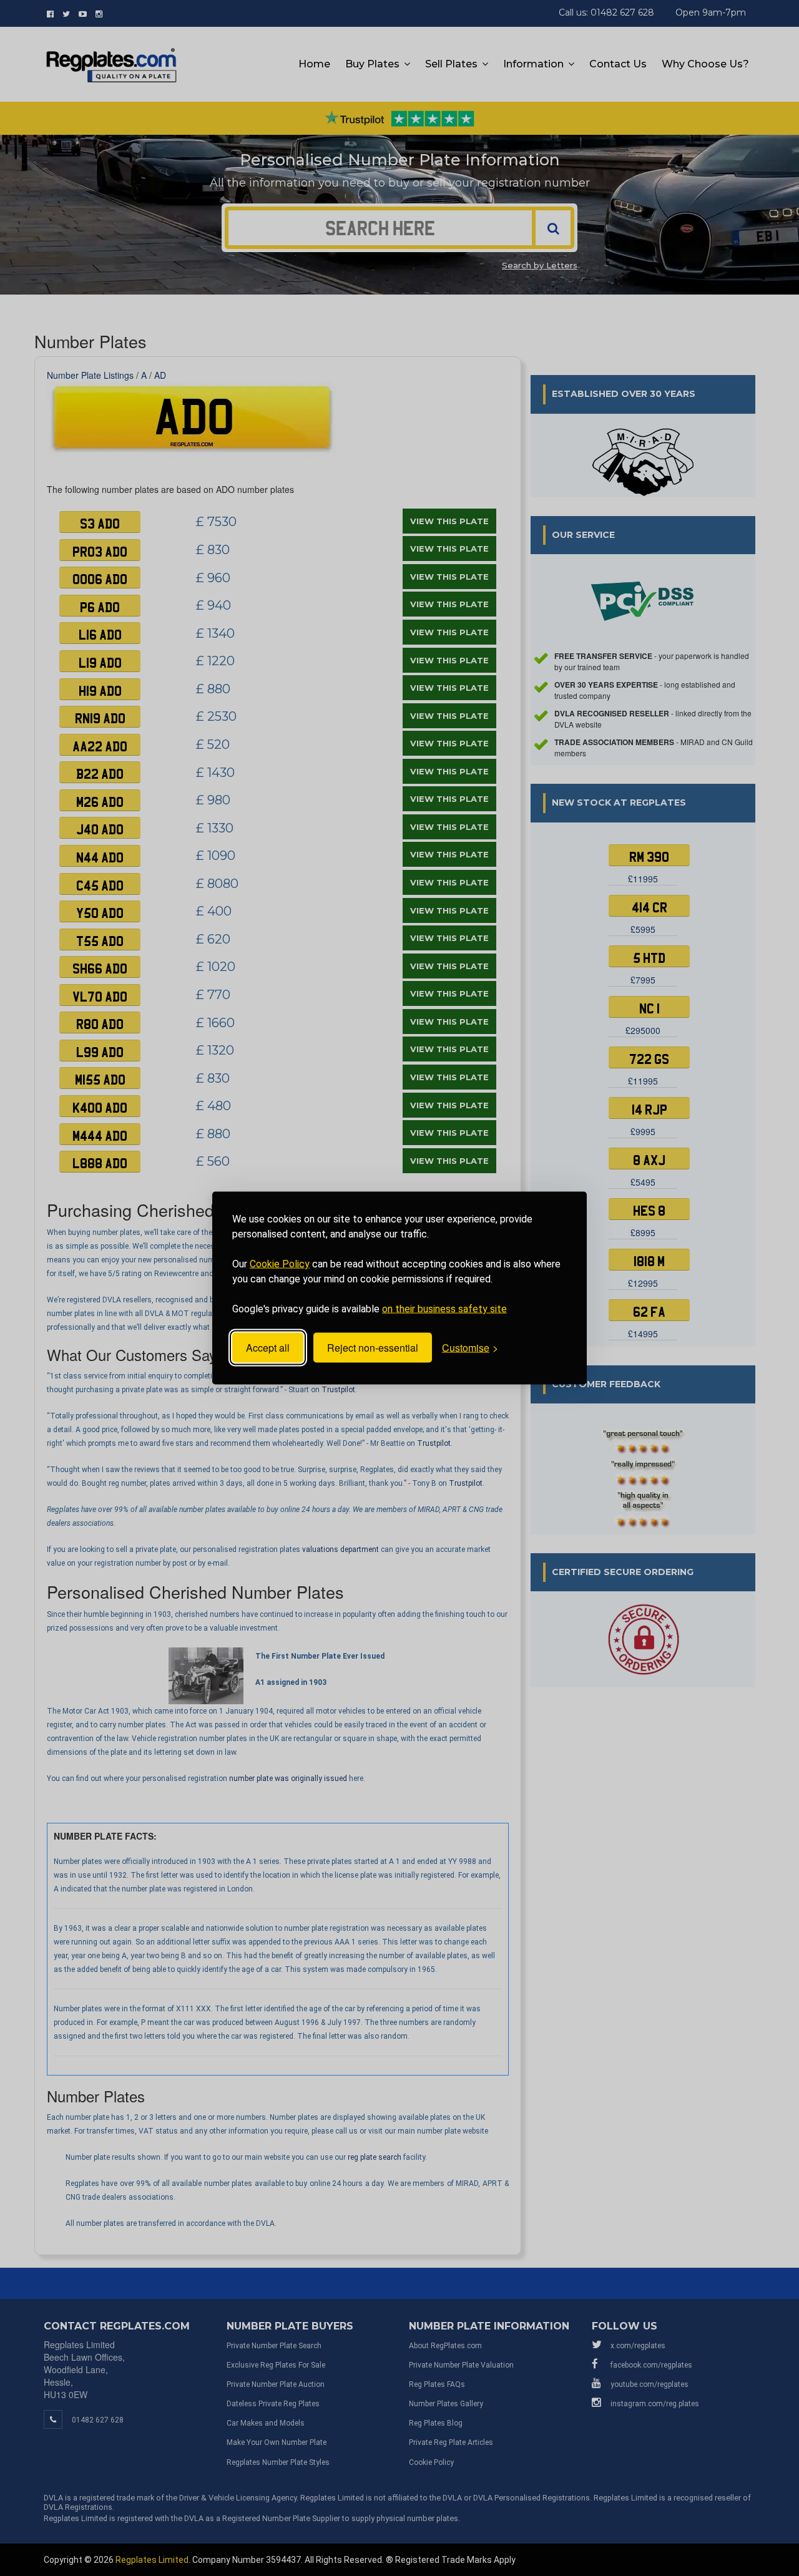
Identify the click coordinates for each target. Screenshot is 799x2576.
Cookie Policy (280, 1264)
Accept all (268, 1348)
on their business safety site (444, 1309)
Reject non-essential (373, 1348)
